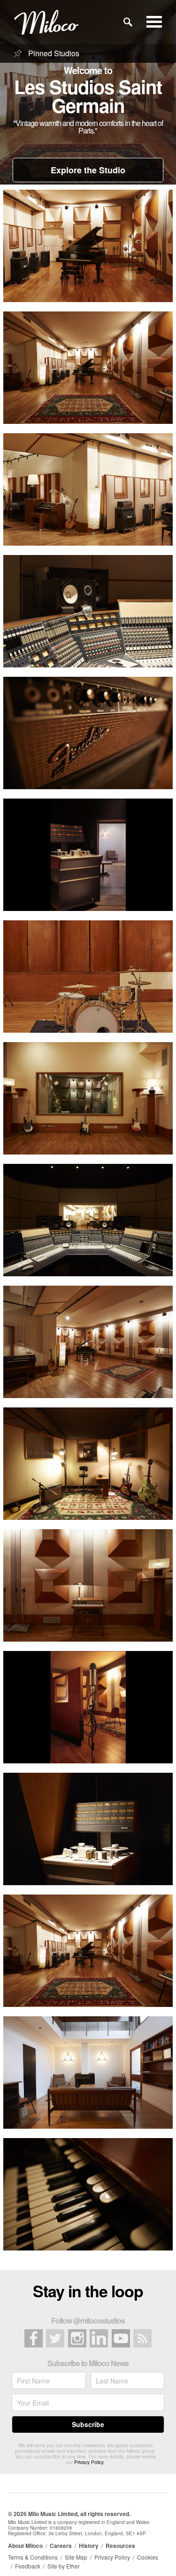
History (89, 2546)
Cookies (148, 2557)
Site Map (76, 2557)
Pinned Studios (53, 53)
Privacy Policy (89, 2462)
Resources (120, 2546)
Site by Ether (64, 2566)
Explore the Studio (88, 170)
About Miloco (25, 2546)
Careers (61, 2546)
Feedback (28, 2566)
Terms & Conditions (33, 2557)
